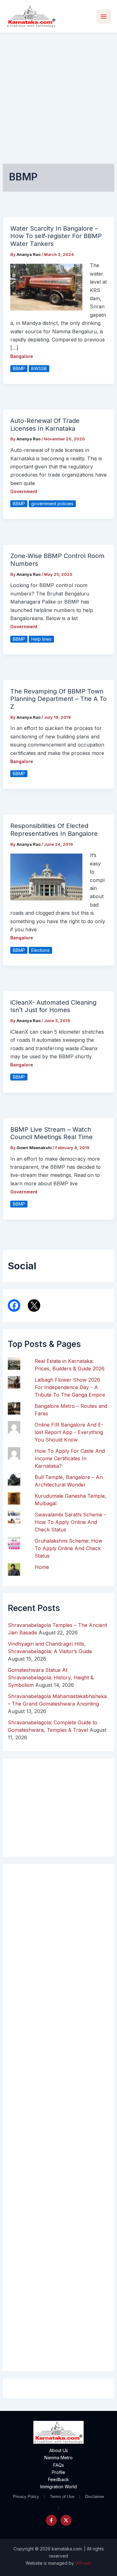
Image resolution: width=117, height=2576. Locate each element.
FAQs (59, 2465)
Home (42, 1567)
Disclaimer (95, 2497)
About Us (59, 2450)
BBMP (19, 368)
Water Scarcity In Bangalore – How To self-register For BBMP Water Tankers (56, 236)
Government (24, 491)
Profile (58, 2472)
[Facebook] (51, 2520)
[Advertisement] (58, 95)
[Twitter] (66, 2520)
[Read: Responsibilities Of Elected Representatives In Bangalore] (46, 877)
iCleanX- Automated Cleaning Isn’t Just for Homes (53, 1006)
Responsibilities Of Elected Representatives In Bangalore (54, 830)
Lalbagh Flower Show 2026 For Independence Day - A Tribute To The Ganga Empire (70, 1387)
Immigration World (58, 2487)
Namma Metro (58, 2458)
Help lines (41, 639)
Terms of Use (62, 2497)
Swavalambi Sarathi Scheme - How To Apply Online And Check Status (70, 1522)
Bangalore (22, 356)
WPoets (83, 2563)
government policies (52, 504)
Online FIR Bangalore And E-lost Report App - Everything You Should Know (69, 1432)
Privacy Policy (26, 2497)
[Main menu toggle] (104, 17)
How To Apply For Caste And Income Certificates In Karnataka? (70, 1458)
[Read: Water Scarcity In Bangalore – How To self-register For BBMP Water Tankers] (46, 287)
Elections (40, 950)
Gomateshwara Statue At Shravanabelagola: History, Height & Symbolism (51, 1677)
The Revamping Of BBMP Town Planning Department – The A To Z (58, 699)
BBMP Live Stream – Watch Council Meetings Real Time (51, 1133)
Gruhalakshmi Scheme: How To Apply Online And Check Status (68, 1548)
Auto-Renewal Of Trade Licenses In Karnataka (45, 425)
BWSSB (39, 368)
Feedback (58, 2479)
